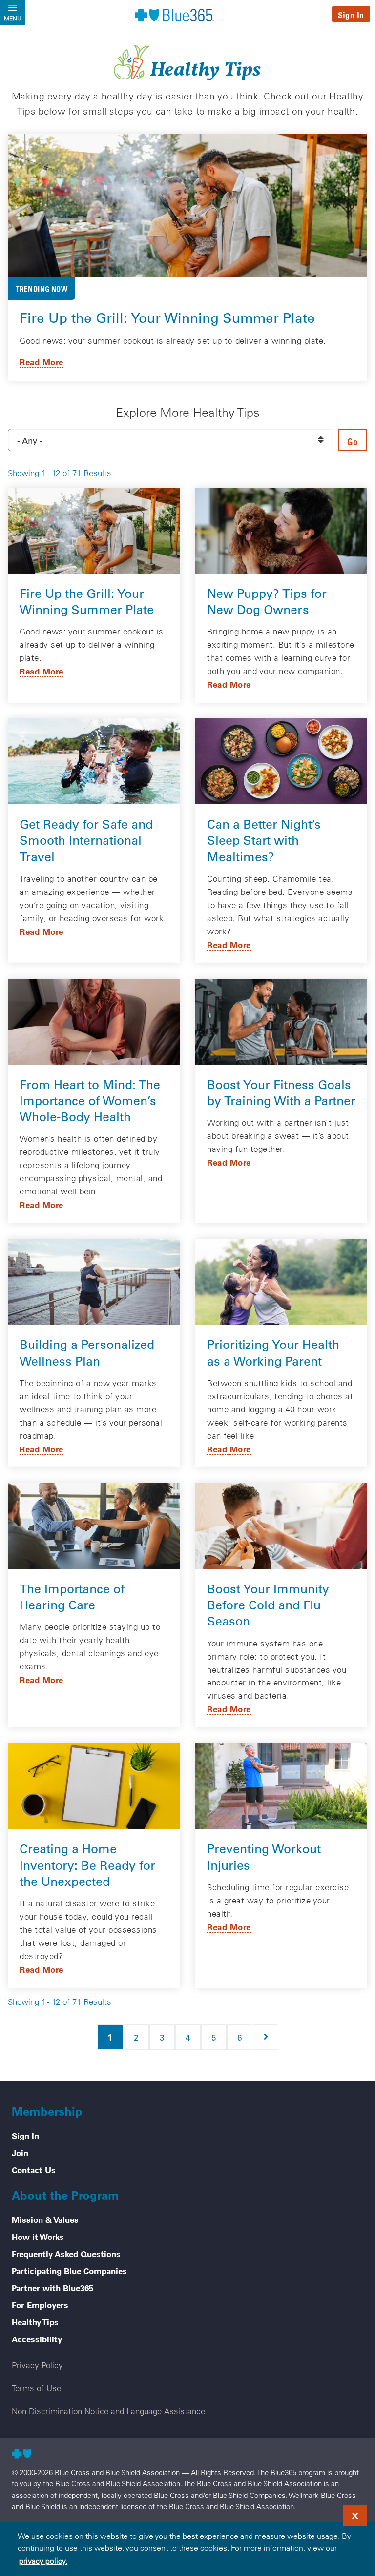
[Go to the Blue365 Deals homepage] (174, 15)
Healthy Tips (35, 2322)
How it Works (38, 2237)
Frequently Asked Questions (66, 2254)
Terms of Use (36, 2388)
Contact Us (34, 2170)
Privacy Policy (37, 2365)
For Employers (40, 2305)
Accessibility (37, 2339)
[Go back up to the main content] (309, 2513)
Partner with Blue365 (52, 2288)
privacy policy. (43, 2561)
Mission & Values (45, 2219)
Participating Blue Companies (69, 2271)
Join (20, 2153)
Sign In (351, 15)
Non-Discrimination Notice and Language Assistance (108, 2411)
